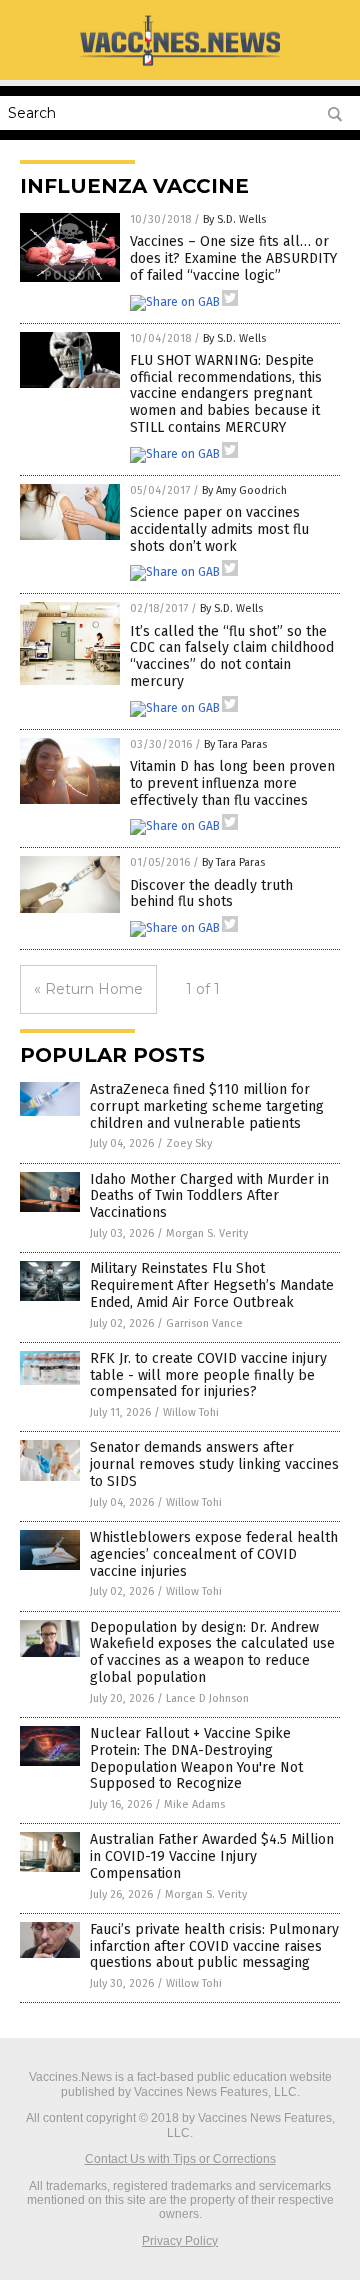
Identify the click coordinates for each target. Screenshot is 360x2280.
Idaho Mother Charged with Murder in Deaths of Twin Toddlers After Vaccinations (209, 1196)
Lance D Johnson (207, 1698)
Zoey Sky (189, 1143)
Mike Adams (194, 1804)
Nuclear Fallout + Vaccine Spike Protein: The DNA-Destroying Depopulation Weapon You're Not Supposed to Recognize (196, 1758)
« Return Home (88, 989)
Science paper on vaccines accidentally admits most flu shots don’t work (219, 529)
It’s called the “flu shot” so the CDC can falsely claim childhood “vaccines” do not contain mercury (232, 656)
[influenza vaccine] (180, 65)
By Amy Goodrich (244, 490)
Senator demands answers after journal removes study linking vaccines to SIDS (214, 1464)
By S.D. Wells (234, 219)
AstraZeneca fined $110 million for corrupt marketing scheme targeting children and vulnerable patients (207, 1106)
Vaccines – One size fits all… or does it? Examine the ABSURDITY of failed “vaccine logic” (233, 258)
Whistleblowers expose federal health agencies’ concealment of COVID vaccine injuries (214, 1554)
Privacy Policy (180, 2241)
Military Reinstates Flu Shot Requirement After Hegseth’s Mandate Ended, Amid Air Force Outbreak (212, 1285)
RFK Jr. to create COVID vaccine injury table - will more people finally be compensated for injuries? (208, 1375)
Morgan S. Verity (207, 1233)
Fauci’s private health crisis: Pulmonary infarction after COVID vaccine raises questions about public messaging (214, 1946)
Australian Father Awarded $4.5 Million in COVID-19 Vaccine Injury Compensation (212, 1856)
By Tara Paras (235, 744)
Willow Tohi (191, 1412)
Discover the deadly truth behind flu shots (211, 894)
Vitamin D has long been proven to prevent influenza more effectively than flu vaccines (232, 783)
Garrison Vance (204, 1323)
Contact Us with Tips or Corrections (180, 2159)
